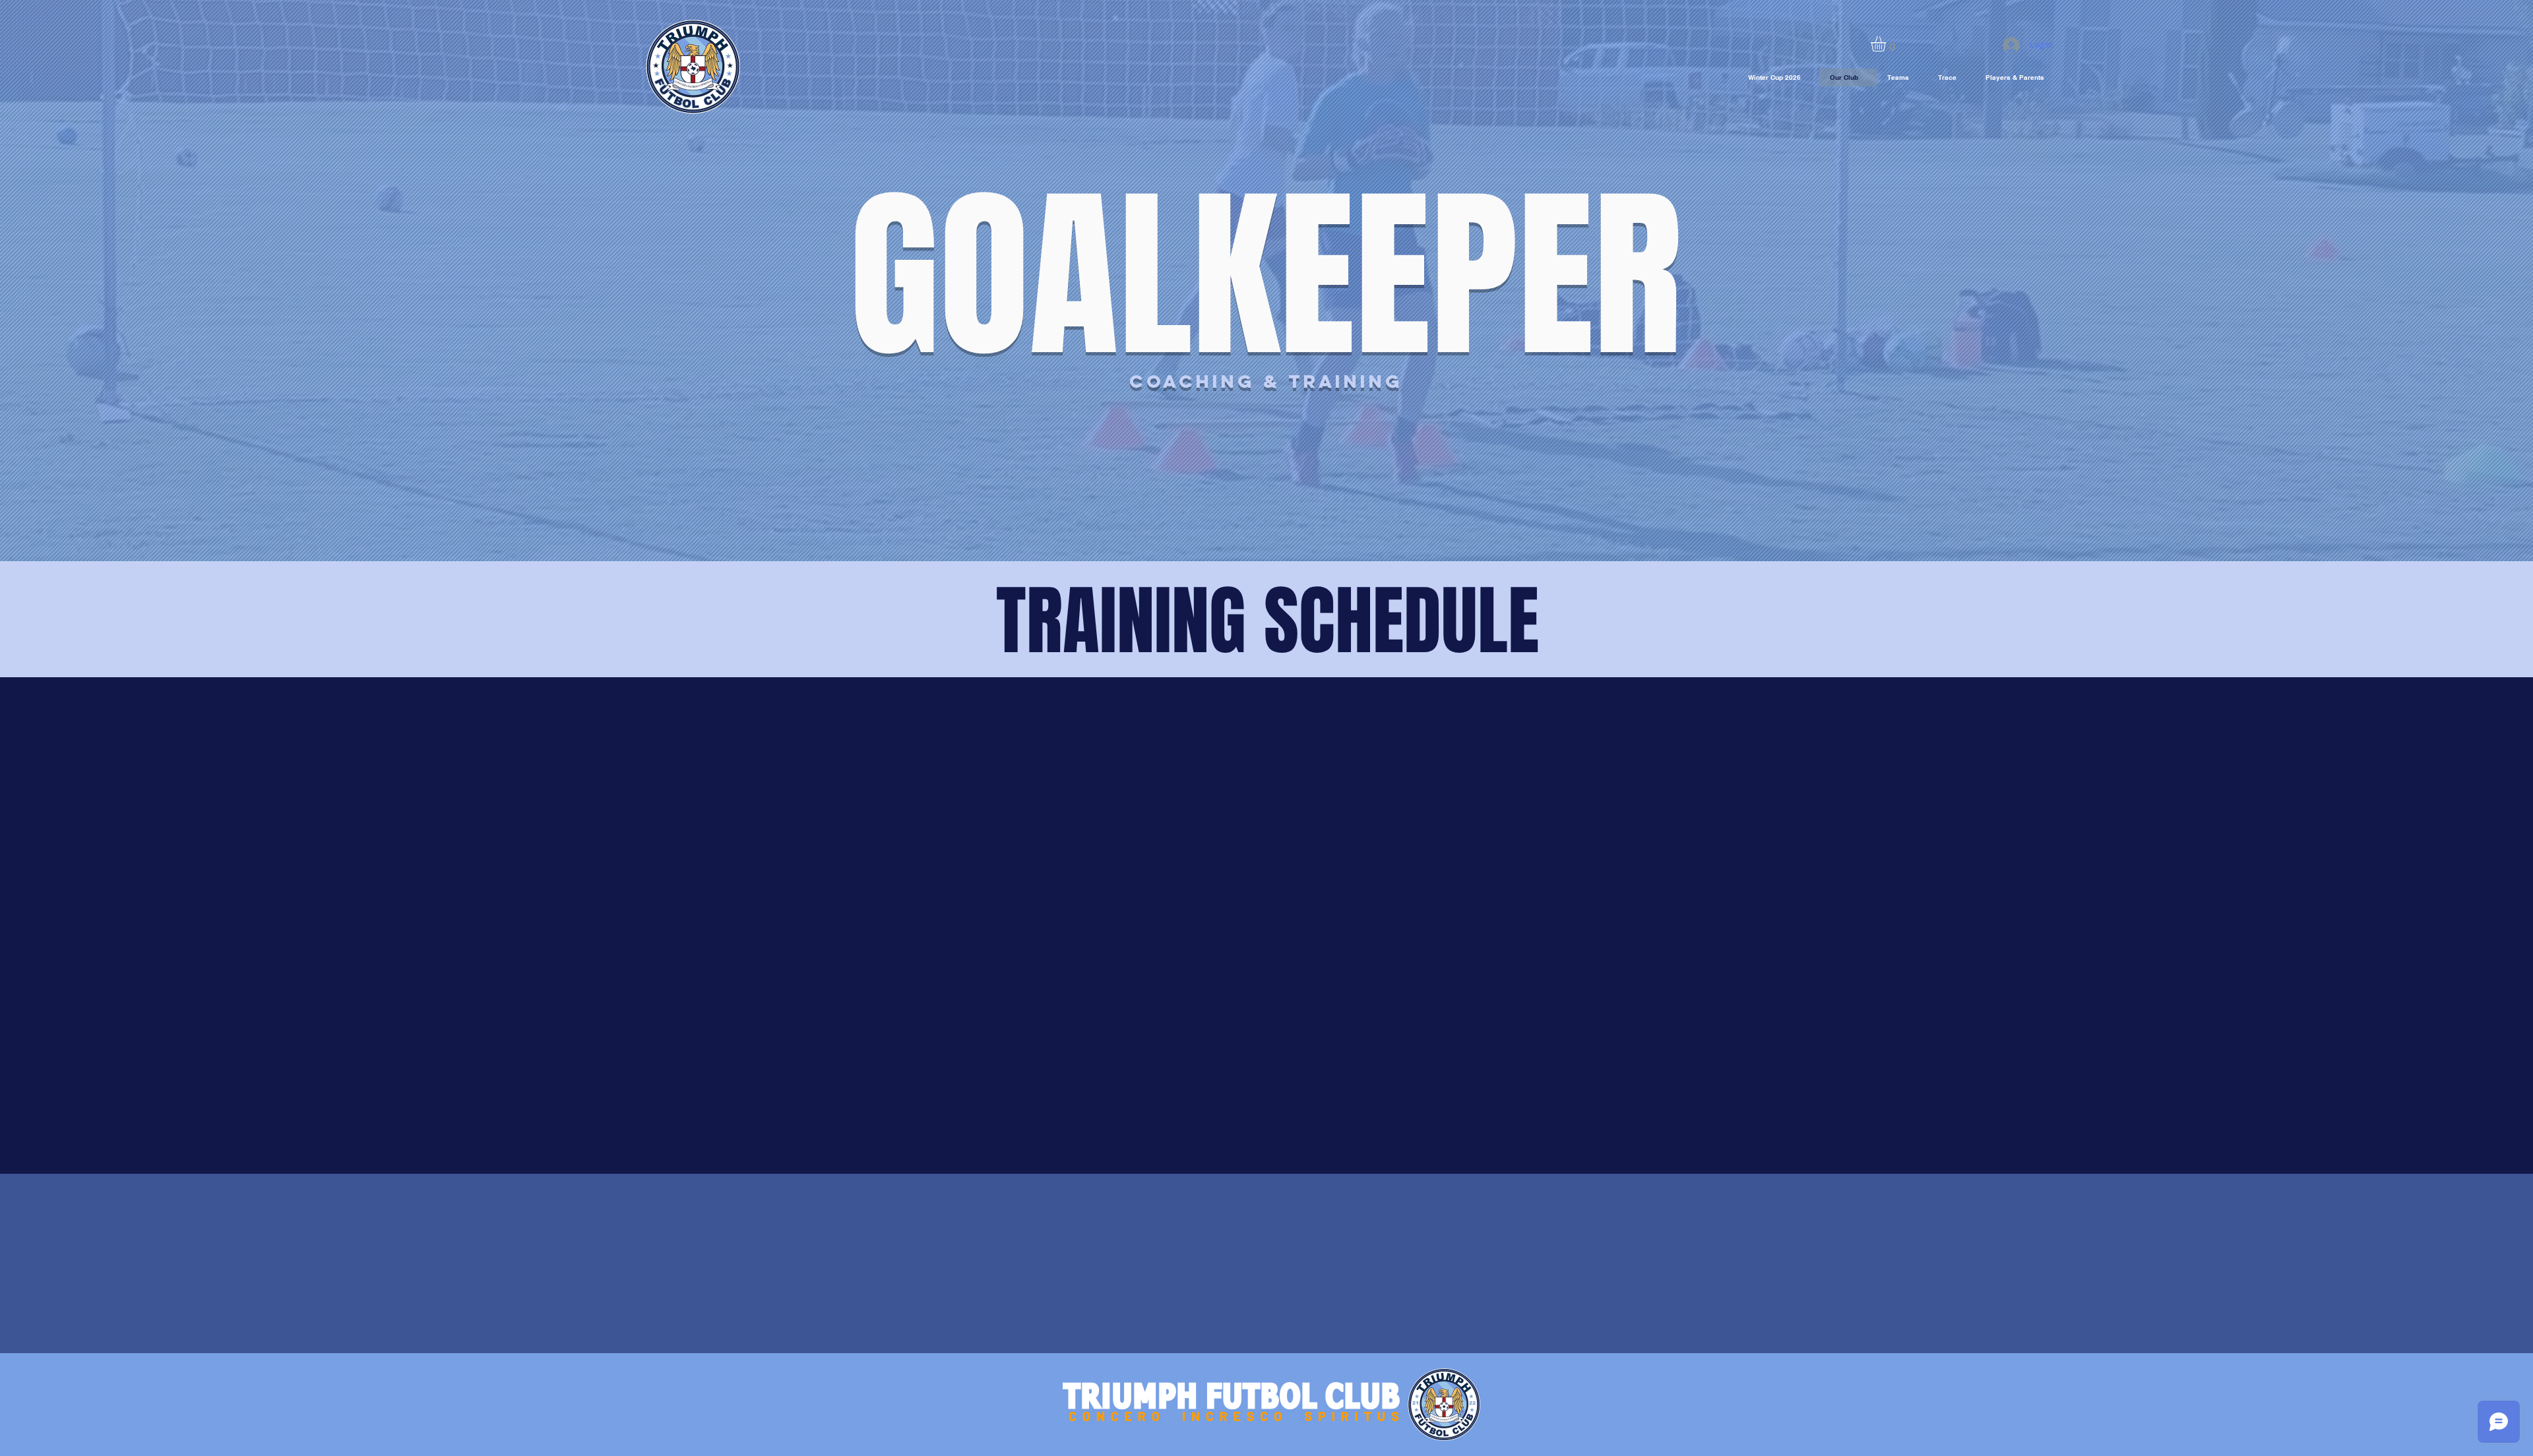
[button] (1887, 44)
